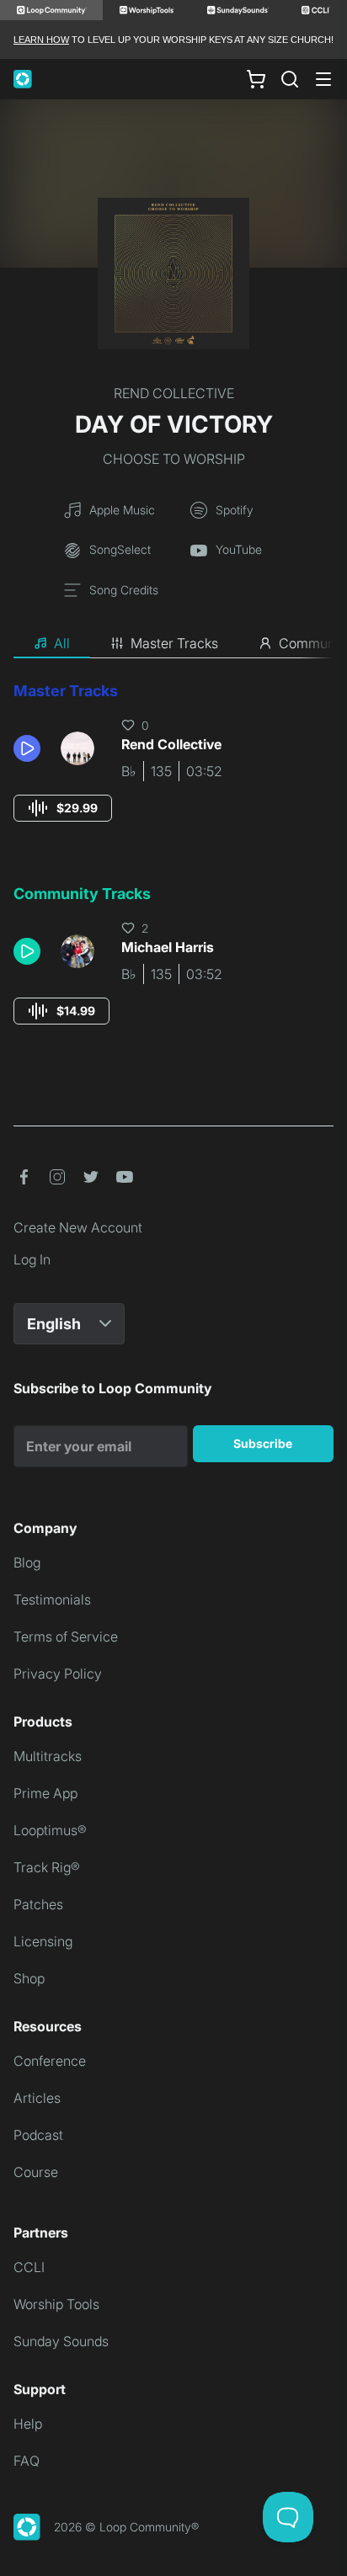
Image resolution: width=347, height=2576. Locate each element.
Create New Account (78, 1227)
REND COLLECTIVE (174, 393)
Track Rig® (47, 1867)
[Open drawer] (323, 79)
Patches (38, 1904)
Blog (27, 1562)
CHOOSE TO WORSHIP (174, 459)
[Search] (290, 79)
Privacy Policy (58, 1674)
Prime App (45, 1793)
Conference (50, 2061)
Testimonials (52, 1599)
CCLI (29, 2267)
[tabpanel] (173, 869)
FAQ (27, 2461)
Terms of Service (66, 1637)
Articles (37, 2098)
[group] (63, 808)
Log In (32, 1259)
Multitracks (48, 1756)
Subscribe (263, 1443)
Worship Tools (56, 2304)
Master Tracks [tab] (174, 643)
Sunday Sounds (61, 2341)
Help (28, 2424)
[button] (30, 748)
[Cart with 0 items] (256, 79)
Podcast (38, 2135)
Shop (29, 1978)
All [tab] (62, 643)
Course (36, 2172)
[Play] (27, 748)
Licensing (43, 1941)
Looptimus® (50, 1830)
